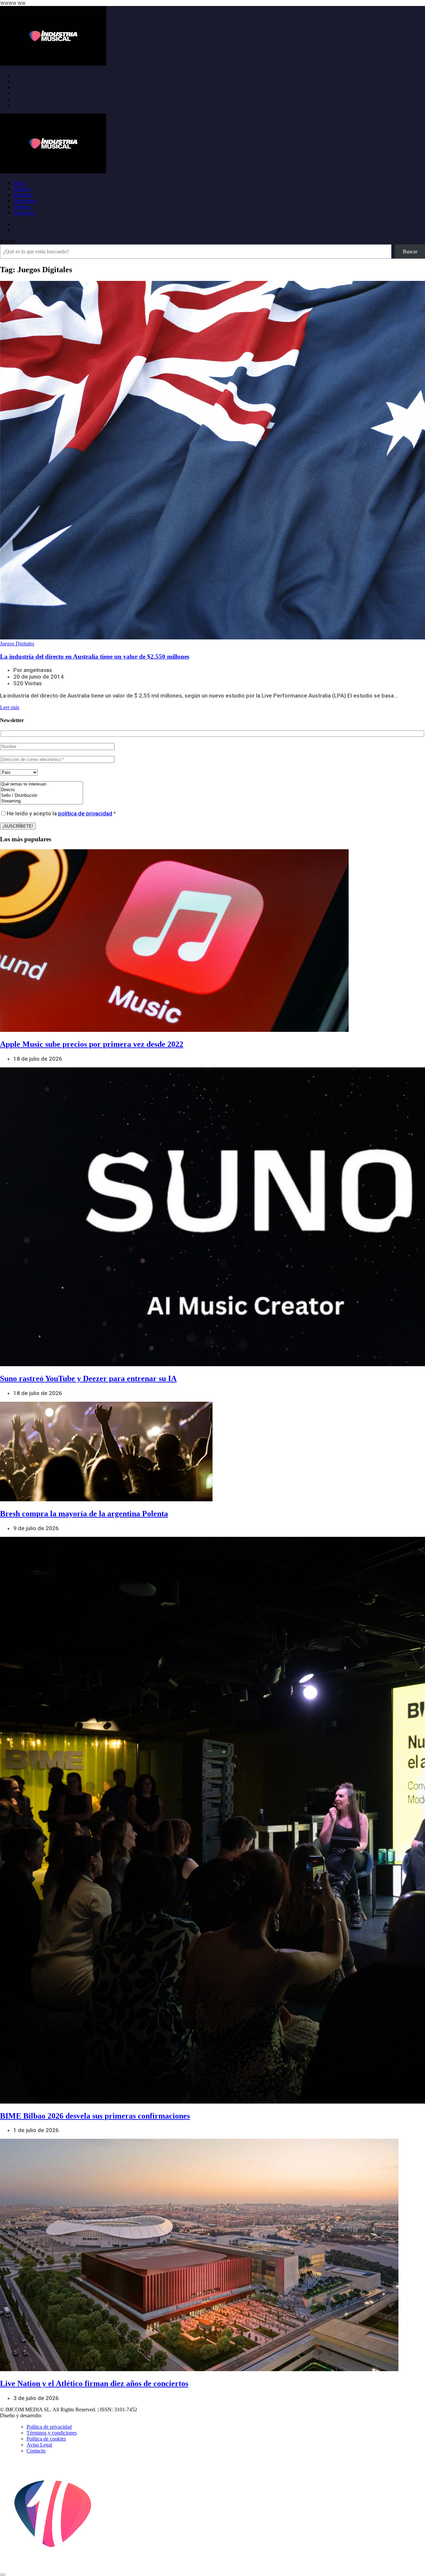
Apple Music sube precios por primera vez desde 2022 (92, 1044)
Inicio (19, 183)
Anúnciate (24, 213)
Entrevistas (25, 201)
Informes (23, 195)
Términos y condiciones (52, 2433)
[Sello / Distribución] (42, 796)
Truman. (53, 2415)
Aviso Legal (39, 2445)
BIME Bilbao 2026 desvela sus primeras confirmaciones (95, 2116)
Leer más (10, 707)
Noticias (22, 189)
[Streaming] (42, 801)
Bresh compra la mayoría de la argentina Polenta (84, 1514)
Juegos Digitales (17, 644)
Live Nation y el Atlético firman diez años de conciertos (94, 2383)
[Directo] (42, 790)
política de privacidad (85, 813)
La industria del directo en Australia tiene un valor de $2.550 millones (95, 657)
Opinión (22, 207)
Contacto (36, 2451)
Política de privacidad (49, 2427)
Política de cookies (46, 2439)
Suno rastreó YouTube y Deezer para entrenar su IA (88, 1378)
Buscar (7, 241)
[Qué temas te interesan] (42, 784)
